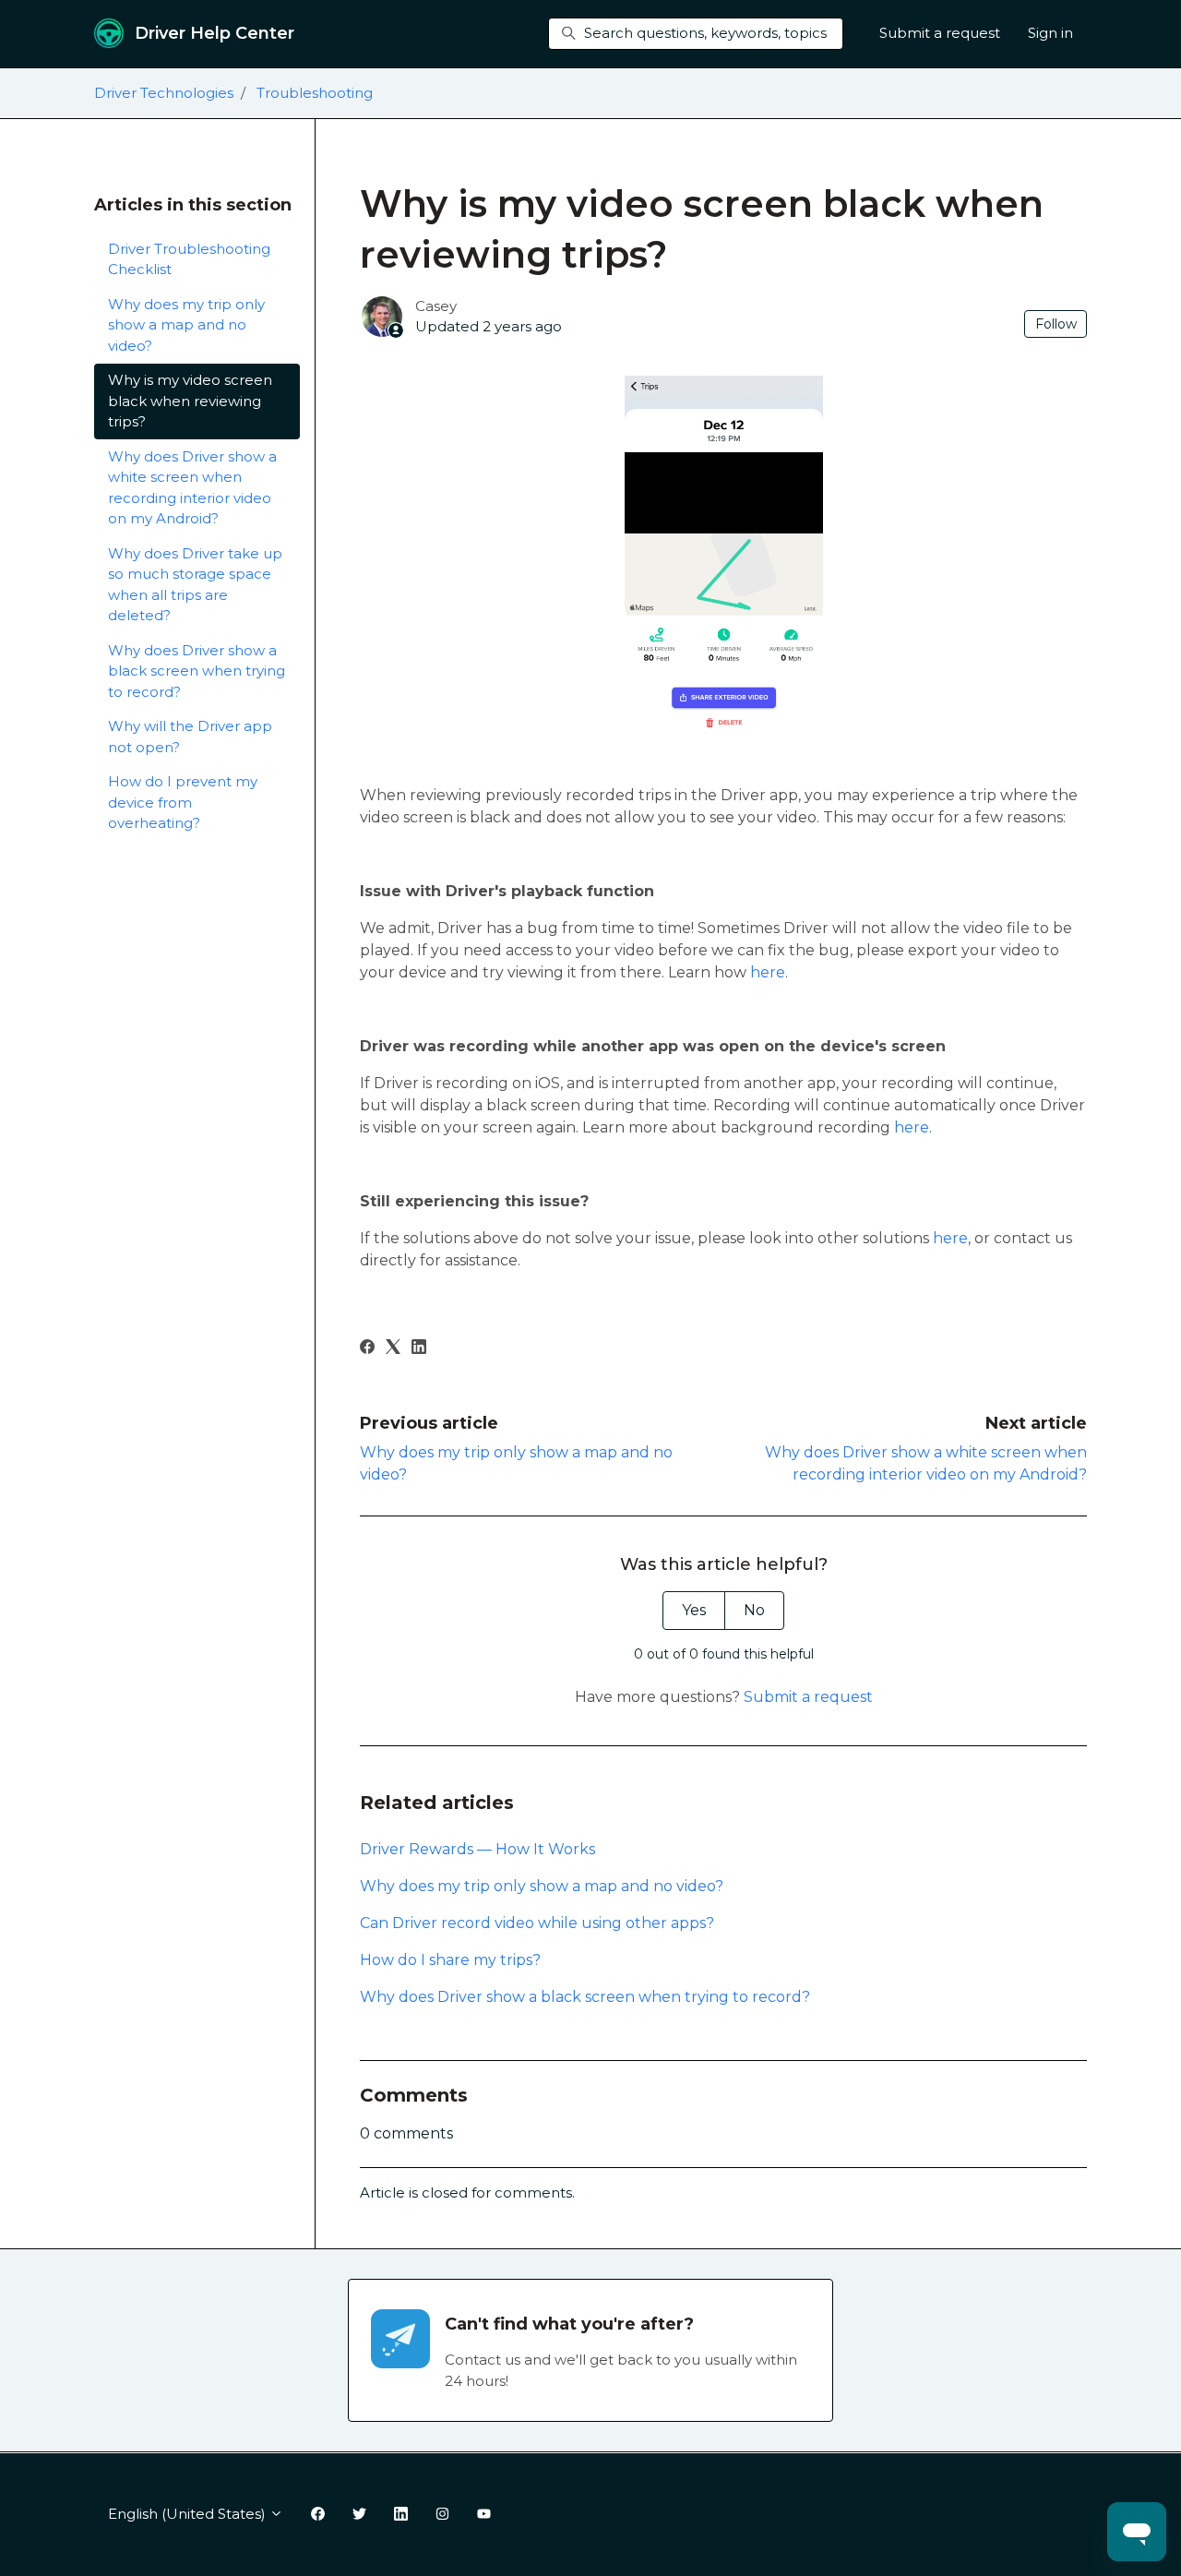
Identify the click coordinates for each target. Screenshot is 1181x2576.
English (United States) (189, 2514)
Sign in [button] (1050, 33)
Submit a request (940, 33)
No (754, 1610)
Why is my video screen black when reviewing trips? (190, 401)
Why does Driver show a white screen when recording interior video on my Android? (192, 488)
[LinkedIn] (419, 1349)
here (768, 972)
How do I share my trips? (450, 1960)
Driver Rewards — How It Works (477, 1849)
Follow (1056, 324)
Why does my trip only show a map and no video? (542, 1886)
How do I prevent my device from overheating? (183, 802)
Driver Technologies (164, 93)
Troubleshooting (315, 93)
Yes (694, 1610)
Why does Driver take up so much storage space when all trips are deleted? (195, 585)
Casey (436, 306)
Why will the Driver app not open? (190, 737)
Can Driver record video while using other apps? (537, 1923)
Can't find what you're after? (569, 2324)
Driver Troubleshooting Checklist (189, 259)
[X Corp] (393, 1349)
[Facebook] (367, 1349)
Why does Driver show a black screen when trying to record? (585, 1997)
